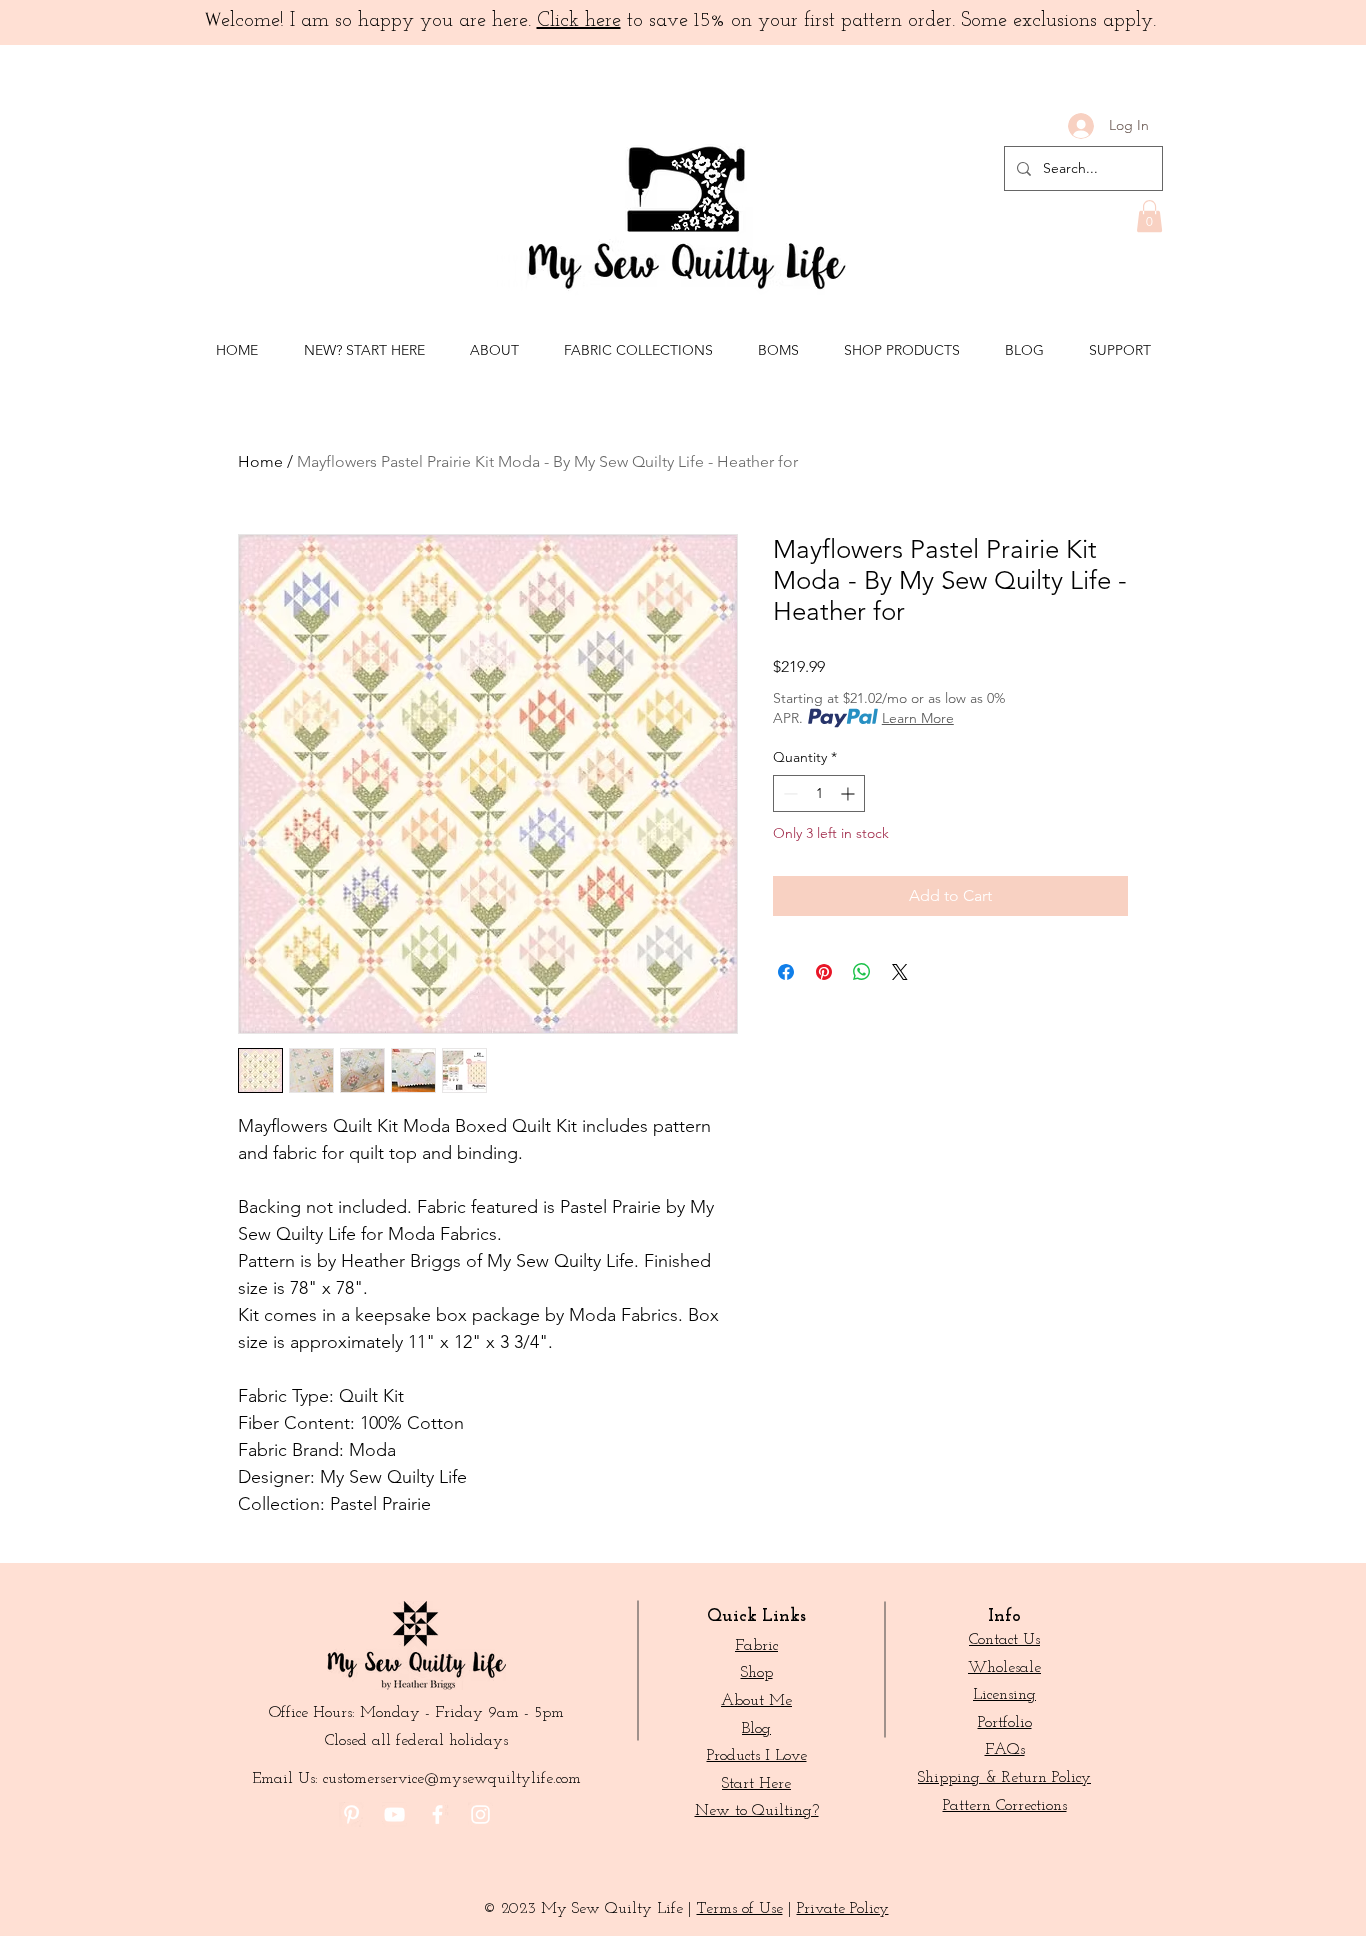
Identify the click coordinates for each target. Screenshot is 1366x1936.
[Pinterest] (351, 1814)
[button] (1149, 216)
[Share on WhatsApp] (862, 972)
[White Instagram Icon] (480, 1814)
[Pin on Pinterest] (824, 972)
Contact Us (1004, 1640)
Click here (579, 21)
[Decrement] (788, 793)
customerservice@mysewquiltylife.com (452, 1779)
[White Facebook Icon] (437, 1814)
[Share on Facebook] (786, 972)
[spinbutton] (819, 793)
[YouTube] (394, 1814)
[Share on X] (900, 972)
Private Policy (843, 1909)
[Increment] (849, 793)
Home (260, 461)
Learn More (918, 718)
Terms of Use (740, 1909)
